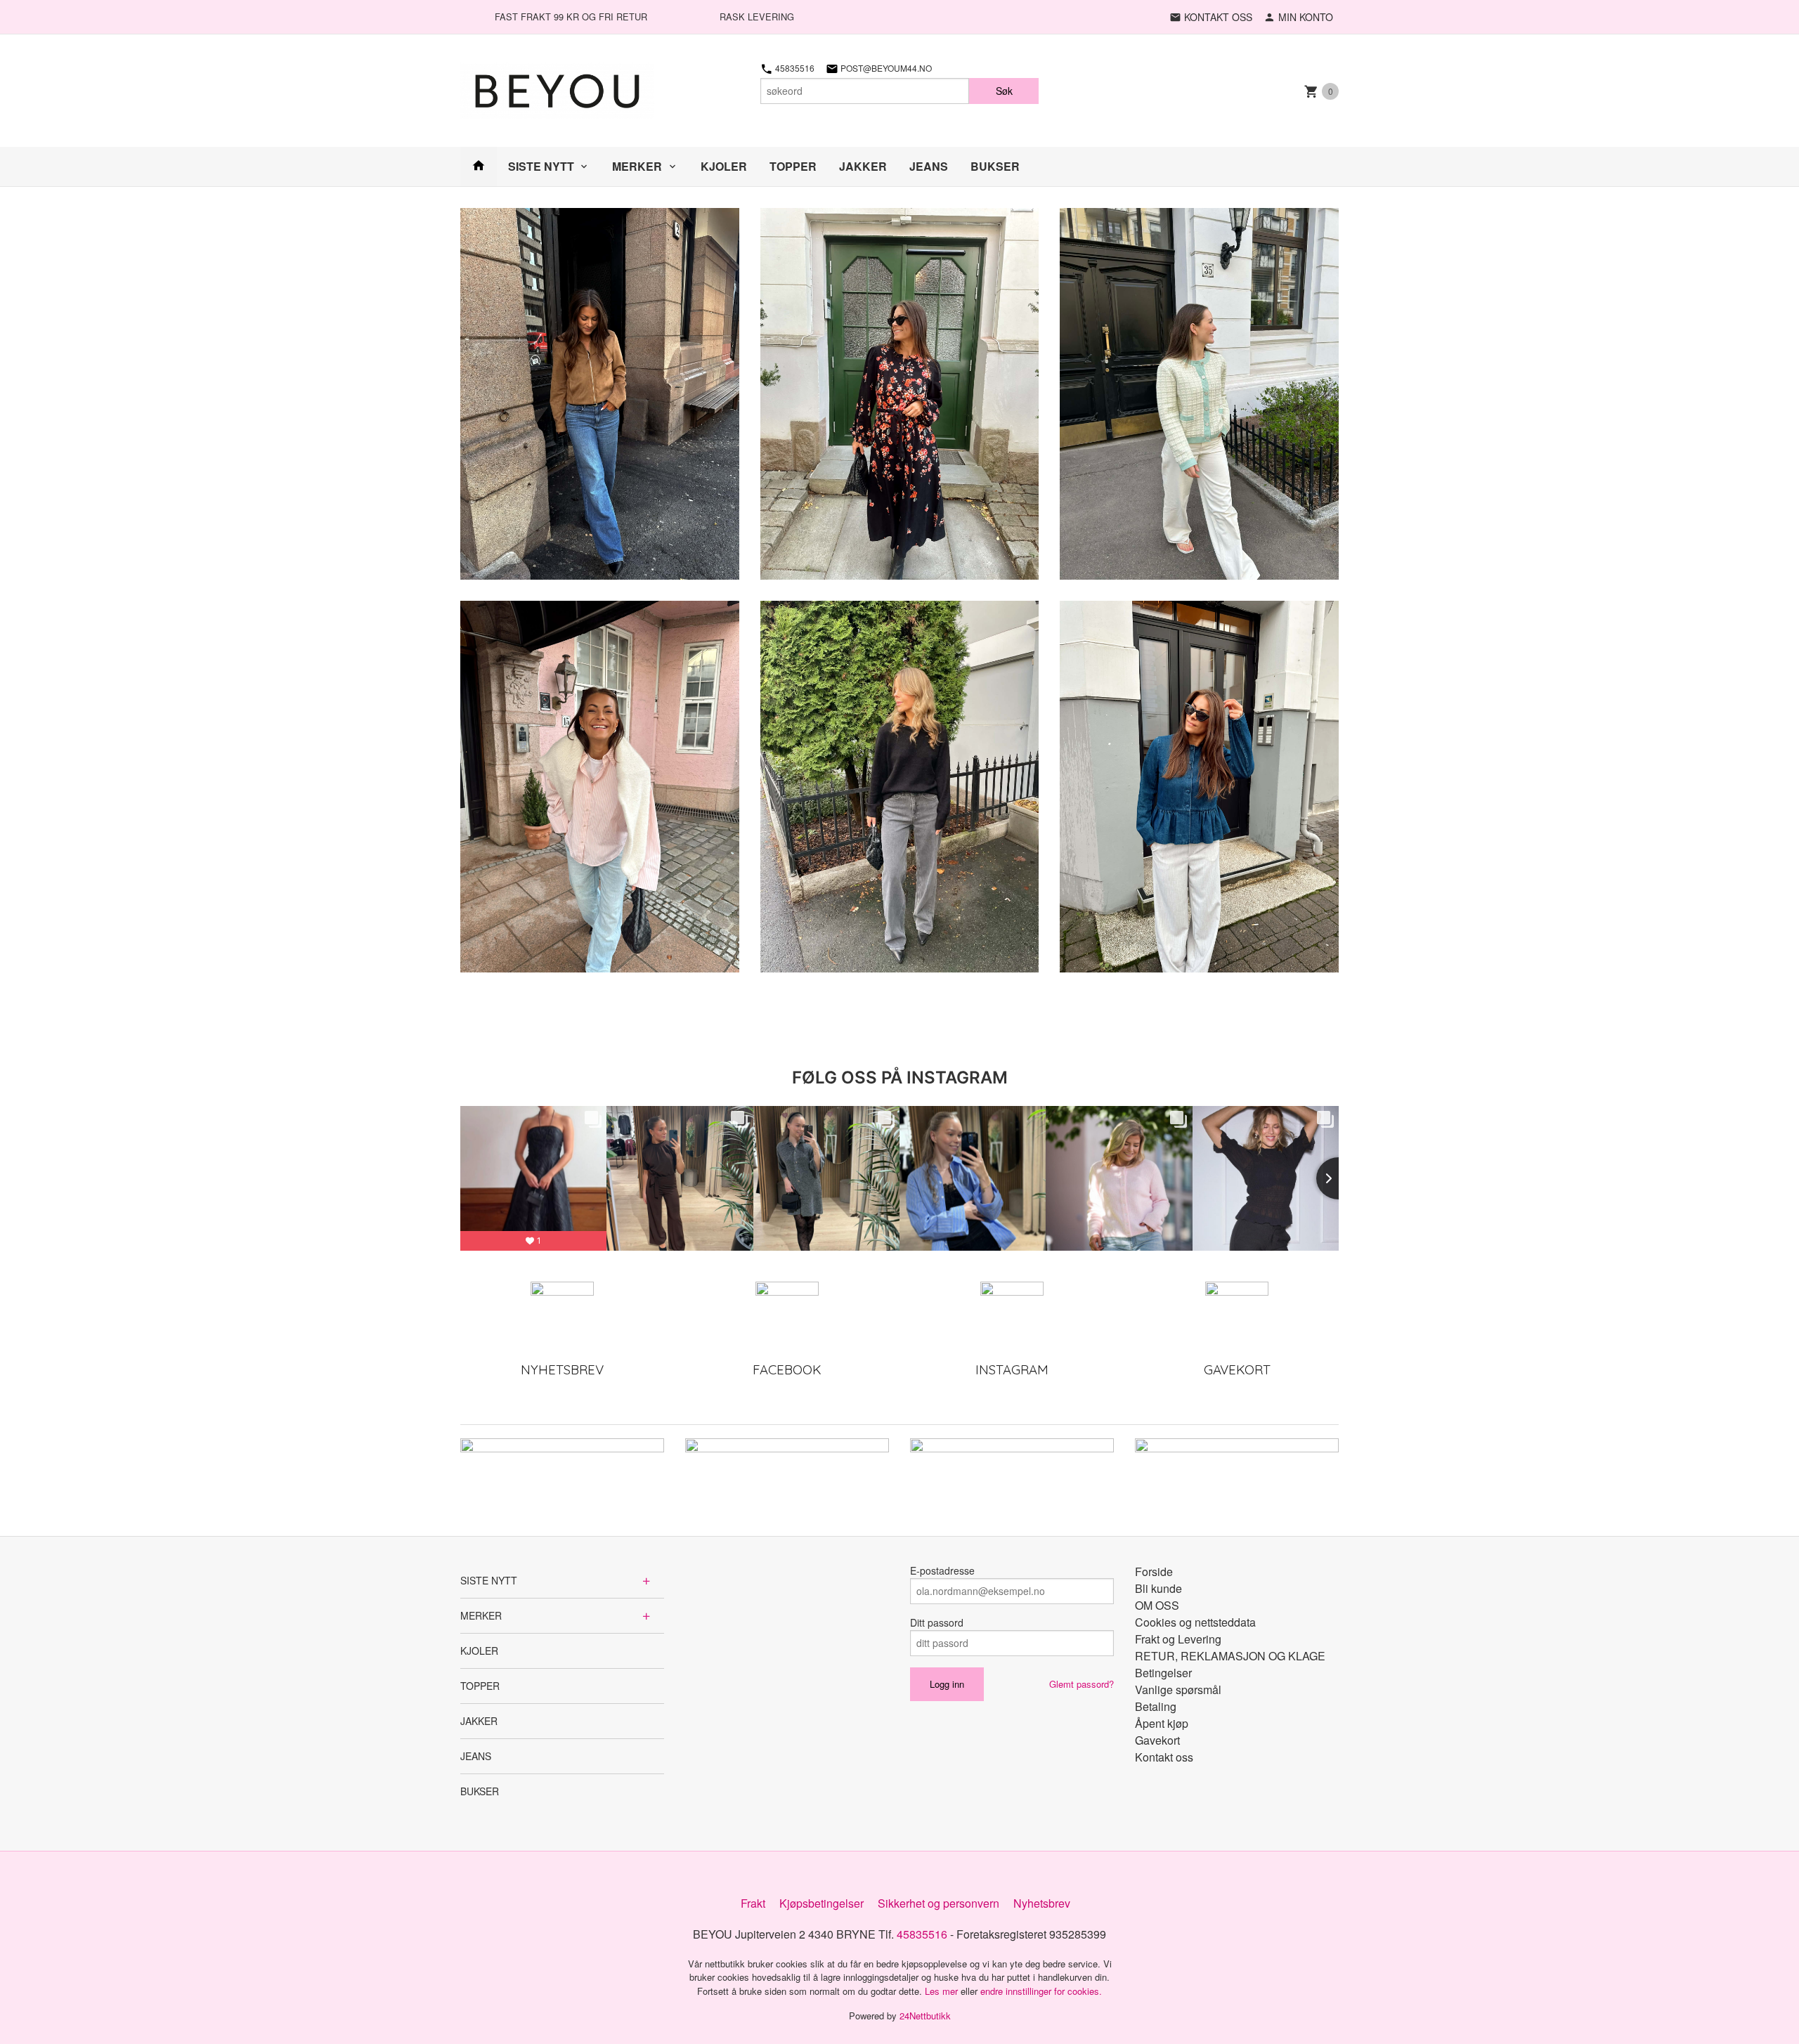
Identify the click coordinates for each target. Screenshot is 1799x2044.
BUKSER (995, 166)
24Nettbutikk (925, 2016)
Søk (1004, 91)
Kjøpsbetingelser (821, 1903)
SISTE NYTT (541, 166)
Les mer (943, 1991)
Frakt (753, 1903)
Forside (1154, 1571)
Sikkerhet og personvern (939, 1903)
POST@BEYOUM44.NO (885, 68)
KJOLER (724, 166)
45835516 (794, 68)
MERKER (637, 166)
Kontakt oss (1164, 1757)
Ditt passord (937, 1622)
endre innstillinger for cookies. (1041, 1991)
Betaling (1156, 1706)
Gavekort (1157, 1740)
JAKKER (863, 166)
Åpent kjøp (1162, 1723)
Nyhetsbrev (1042, 1903)
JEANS (929, 166)
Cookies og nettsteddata (1195, 1622)
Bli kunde (1158, 1588)
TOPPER (793, 166)
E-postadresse (942, 1570)
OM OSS (1157, 1605)
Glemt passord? (1082, 1684)
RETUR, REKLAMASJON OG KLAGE (1230, 1656)
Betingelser (1163, 1673)
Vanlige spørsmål (1178, 1690)
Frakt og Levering (1178, 1639)
